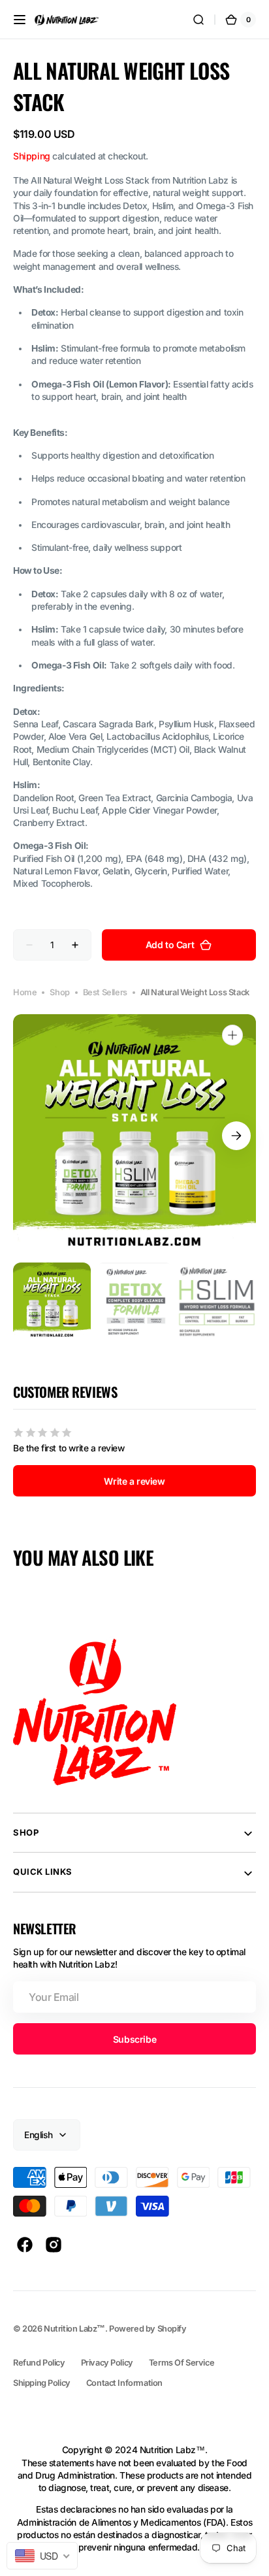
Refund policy (39, 2363)
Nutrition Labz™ (74, 2329)
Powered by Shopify (148, 2329)
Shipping (32, 156)
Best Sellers (105, 992)
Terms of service (182, 2363)
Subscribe (134, 2039)
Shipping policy (42, 2383)
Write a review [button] (134, 1481)
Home (25, 992)
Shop (59, 992)
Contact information (124, 2383)
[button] (20, 20)
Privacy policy (107, 2363)
